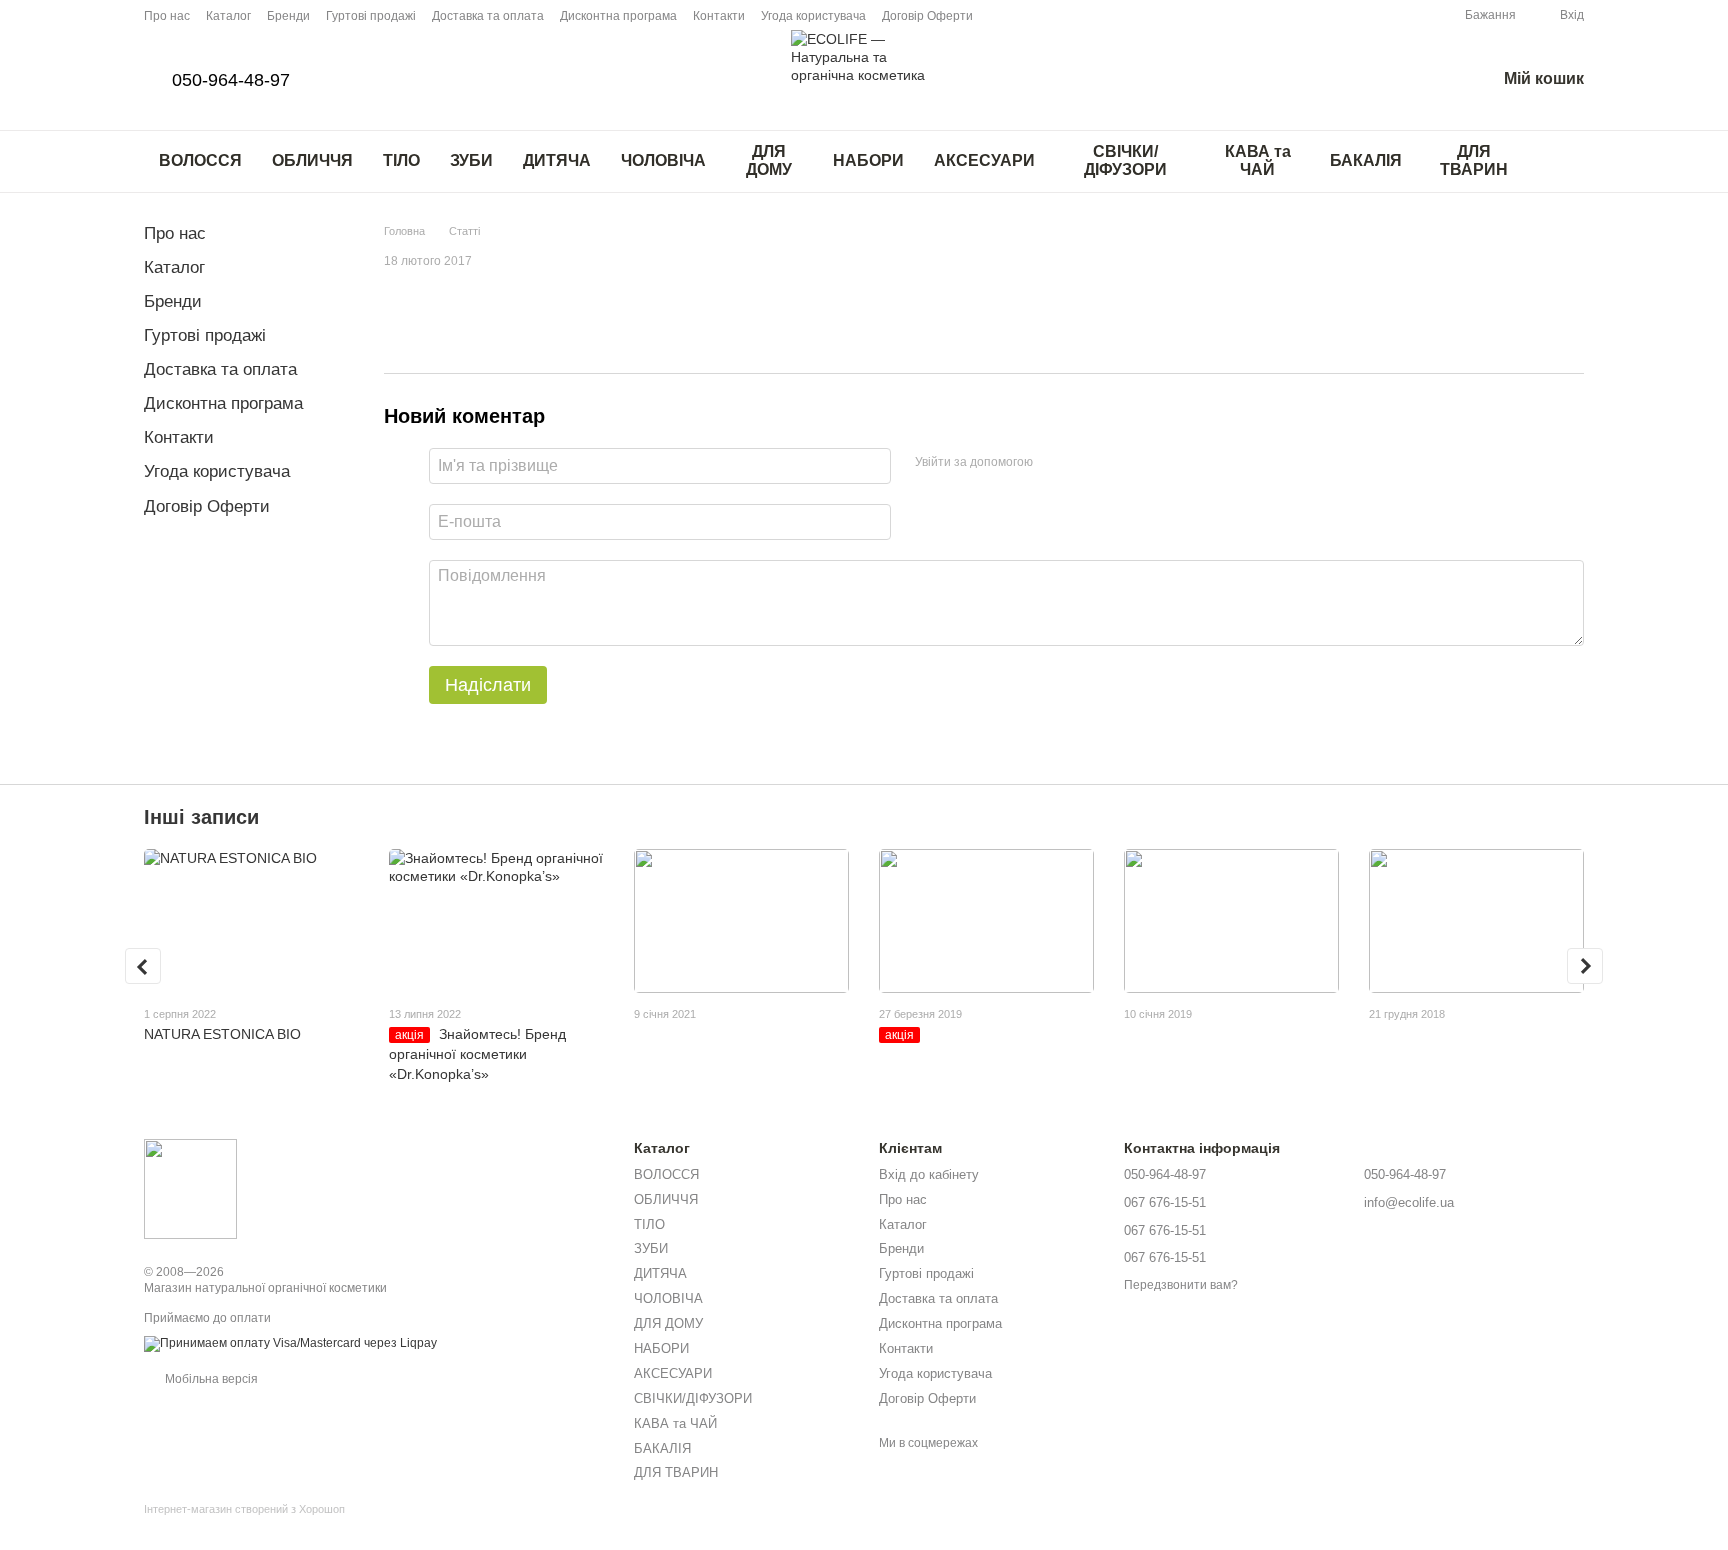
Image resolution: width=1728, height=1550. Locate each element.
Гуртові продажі (371, 16)
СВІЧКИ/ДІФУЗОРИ (1125, 160)
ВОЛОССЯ (200, 160)
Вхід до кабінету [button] (929, 1174)
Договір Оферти (927, 16)
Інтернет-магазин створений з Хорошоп (244, 1509)
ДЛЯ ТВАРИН (1474, 160)
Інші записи (201, 817)
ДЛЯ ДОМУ (769, 160)
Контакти (719, 16)
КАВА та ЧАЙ (1258, 160)
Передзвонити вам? (1181, 1285)
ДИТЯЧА (557, 160)
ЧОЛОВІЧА (663, 160)
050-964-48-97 (231, 80)
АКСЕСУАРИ (984, 160)
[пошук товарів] (1568, 161)
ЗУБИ (471, 160)
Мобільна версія (210, 1379)
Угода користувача (813, 16)
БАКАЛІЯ (1366, 160)
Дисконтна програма (618, 16)
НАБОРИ (868, 160)
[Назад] (143, 966)
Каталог (228, 16)
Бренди (288, 16)
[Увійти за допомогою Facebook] (1055, 463)
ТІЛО (401, 160)
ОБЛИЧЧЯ (312, 160)
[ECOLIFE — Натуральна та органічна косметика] (190, 1188)
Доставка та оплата (488, 16)
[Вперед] (1585, 966)
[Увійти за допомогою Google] (1087, 463)
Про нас (167, 16)
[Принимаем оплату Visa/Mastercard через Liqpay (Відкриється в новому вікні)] (290, 1343)
